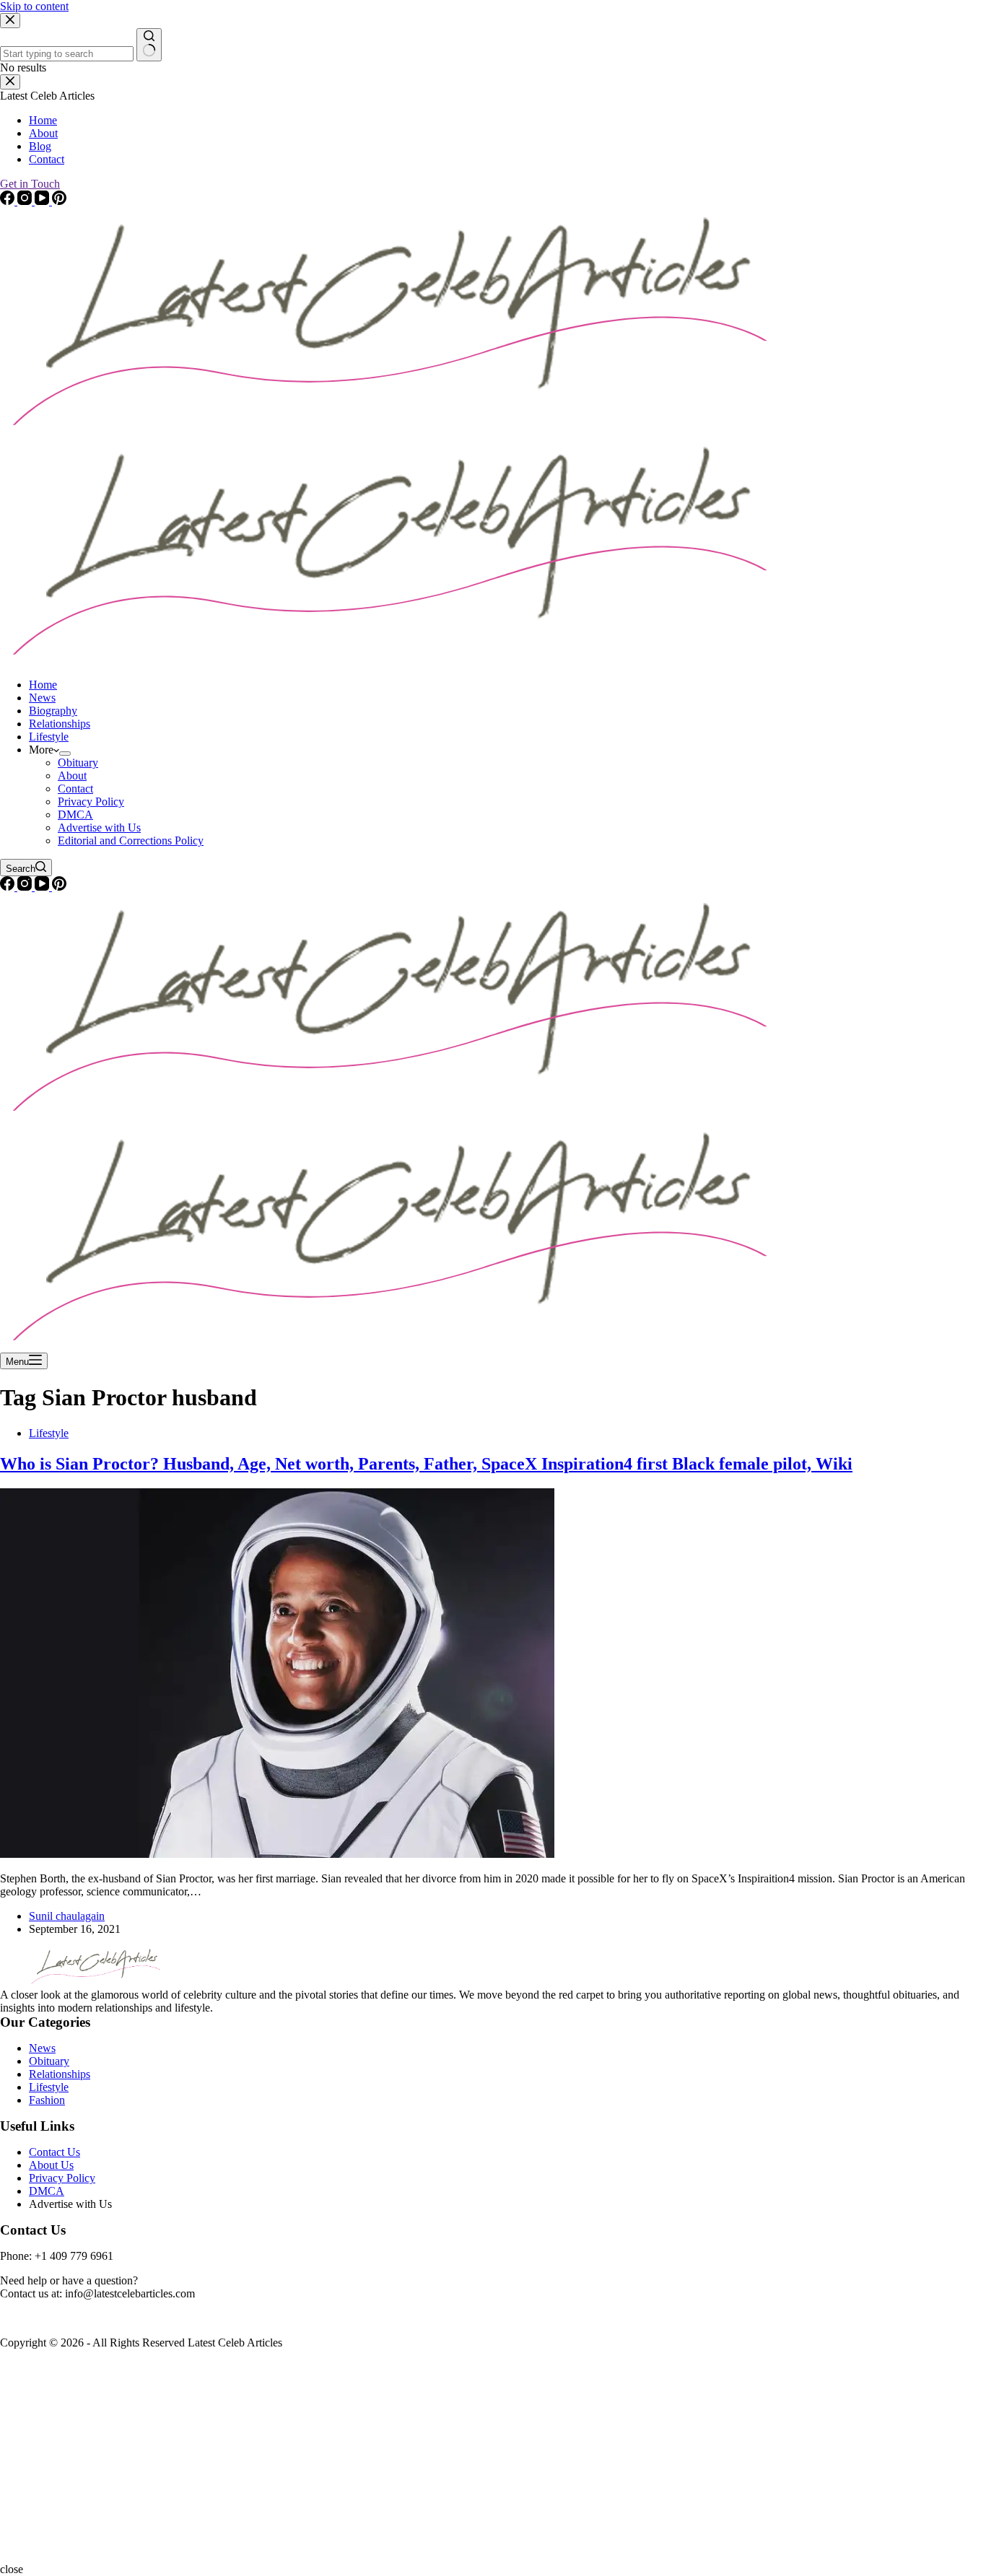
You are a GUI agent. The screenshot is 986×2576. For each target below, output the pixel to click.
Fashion (47, 2100)
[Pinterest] (59, 887)
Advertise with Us (99, 828)
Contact (75, 789)
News (42, 698)
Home (43, 685)
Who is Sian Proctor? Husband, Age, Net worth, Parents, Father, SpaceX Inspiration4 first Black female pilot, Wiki (426, 1464)
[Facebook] (9, 887)
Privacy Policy (91, 802)
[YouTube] (43, 887)
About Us (51, 2165)
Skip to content (34, 6)
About (72, 776)
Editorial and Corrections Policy (131, 841)
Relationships (60, 724)
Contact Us (54, 2152)
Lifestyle (49, 737)
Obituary (78, 763)
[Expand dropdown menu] (65, 754)
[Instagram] (26, 887)
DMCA (75, 815)
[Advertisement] (433, 2462)
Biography (53, 711)
